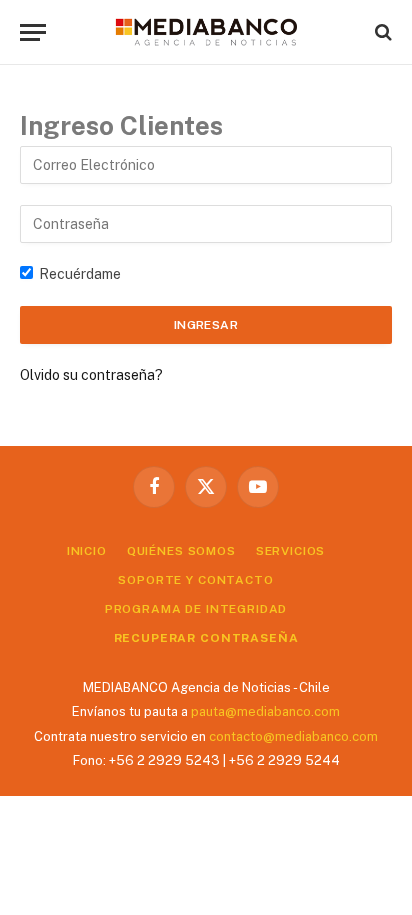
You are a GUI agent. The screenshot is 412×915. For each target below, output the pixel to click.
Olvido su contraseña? (91, 375)
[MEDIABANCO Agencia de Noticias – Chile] (206, 32)
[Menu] (33, 32)
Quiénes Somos (181, 551)
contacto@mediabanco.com (293, 736)
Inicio (87, 551)
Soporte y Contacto (195, 580)
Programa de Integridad (196, 609)
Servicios (291, 551)
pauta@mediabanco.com (265, 711)
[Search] (381, 32)
